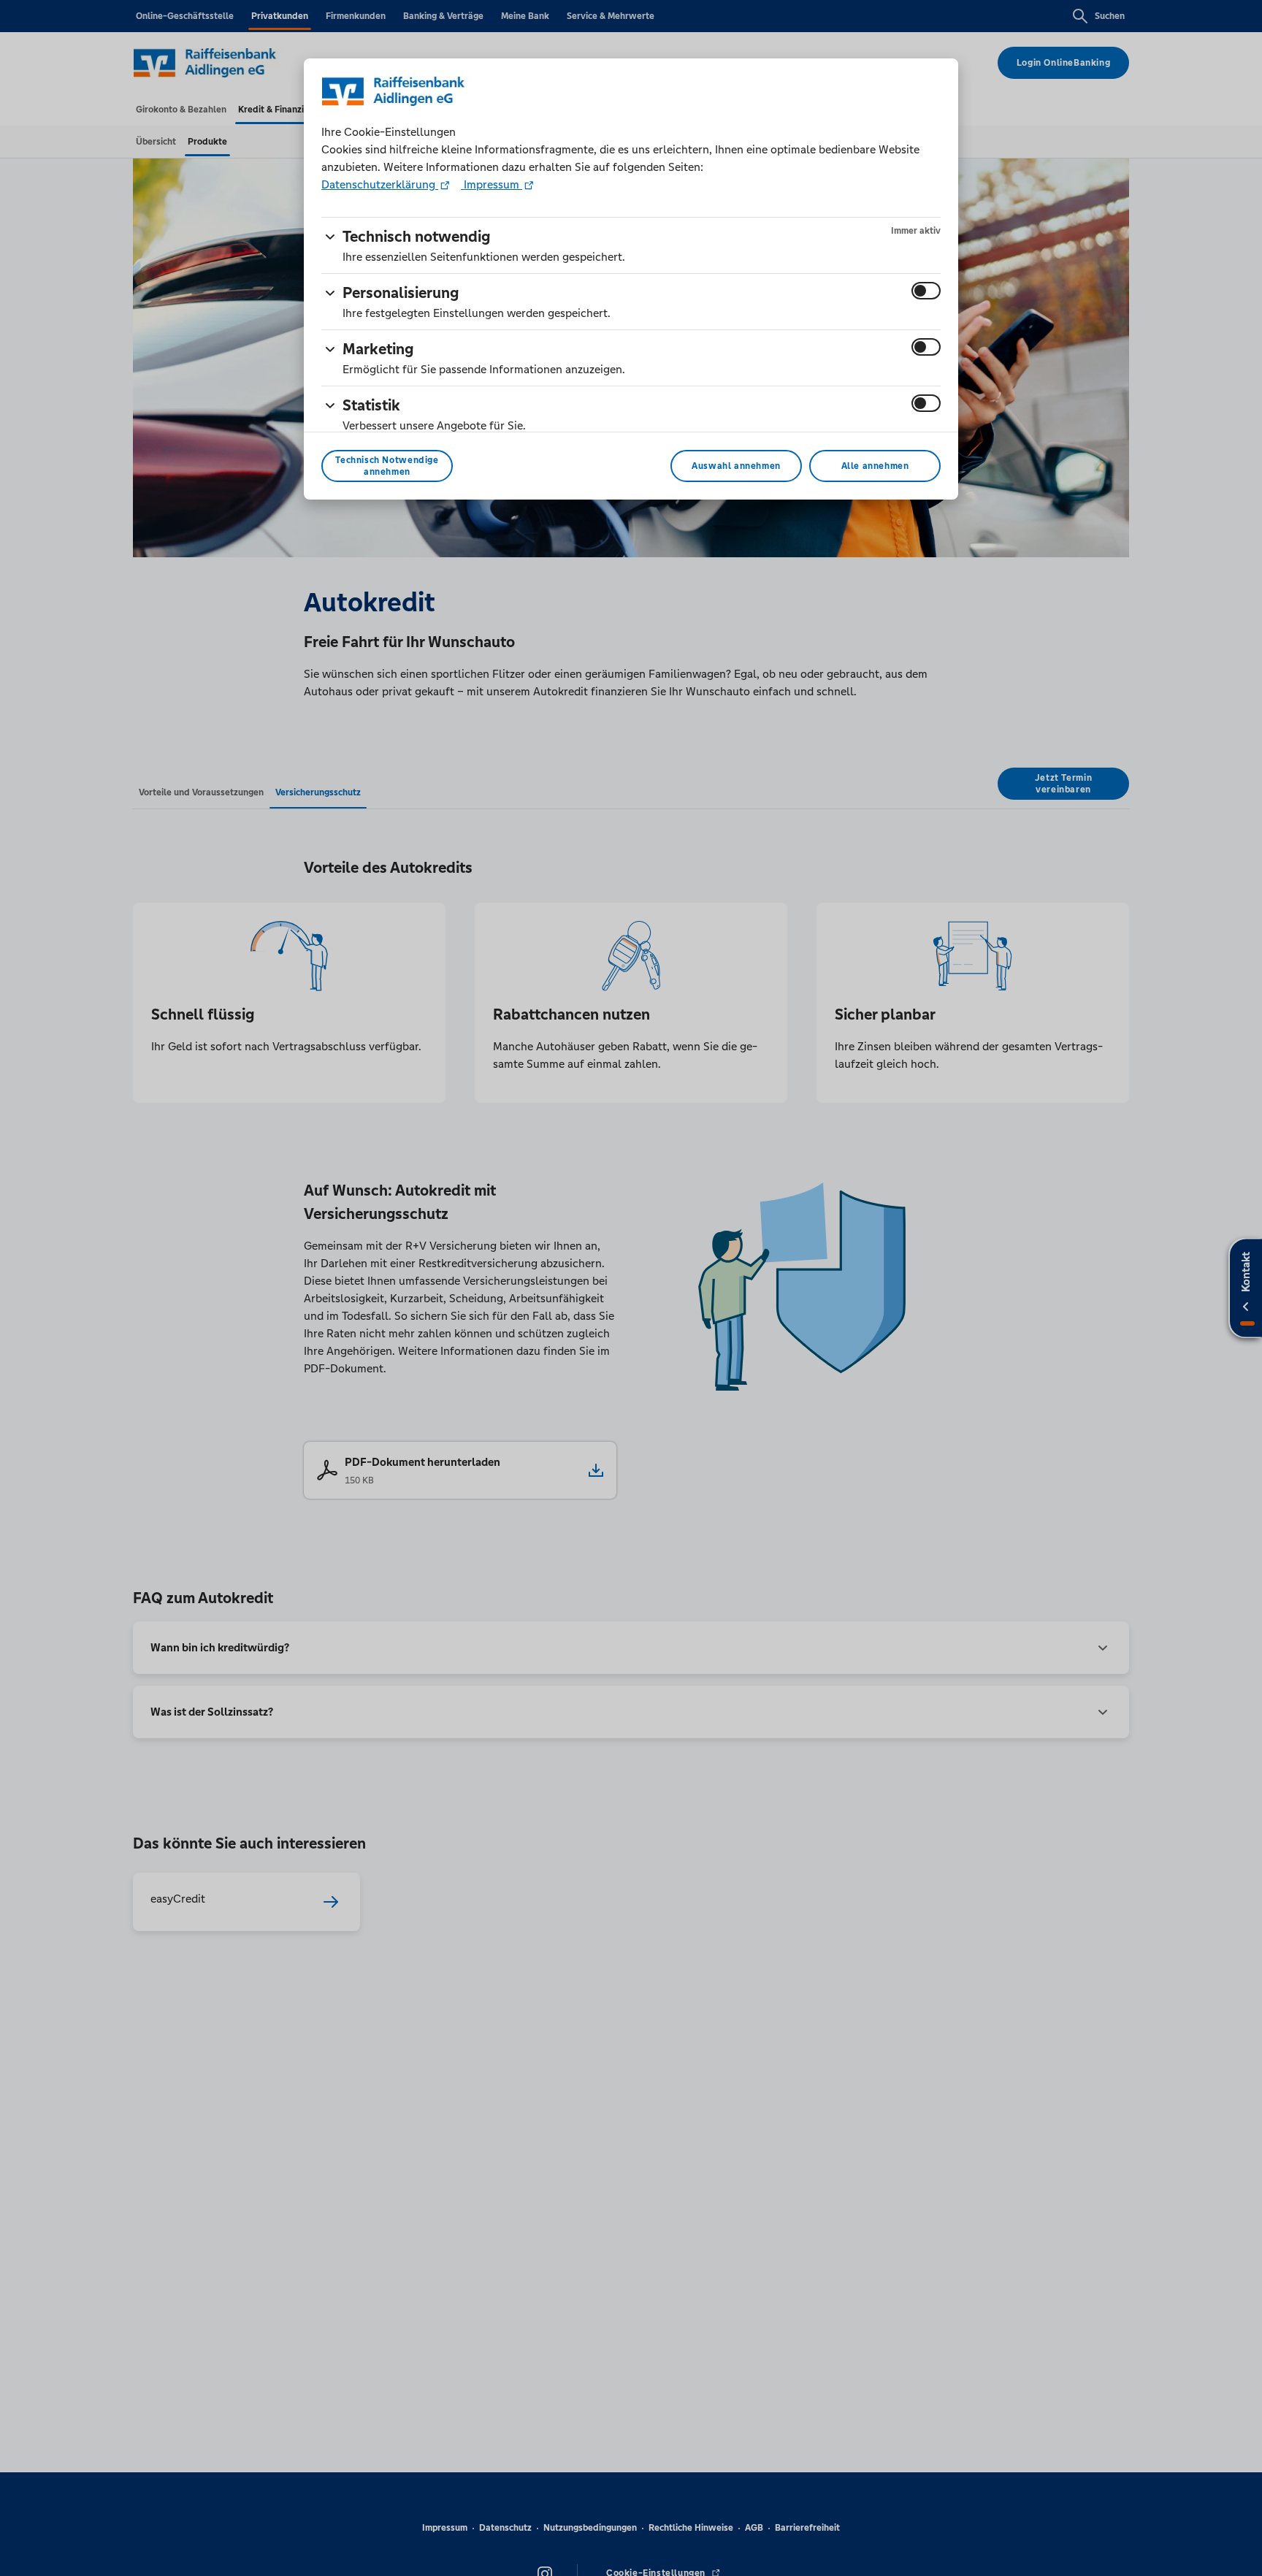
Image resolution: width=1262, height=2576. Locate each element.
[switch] (926, 291)
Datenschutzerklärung (380, 184)
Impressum (492, 184)
